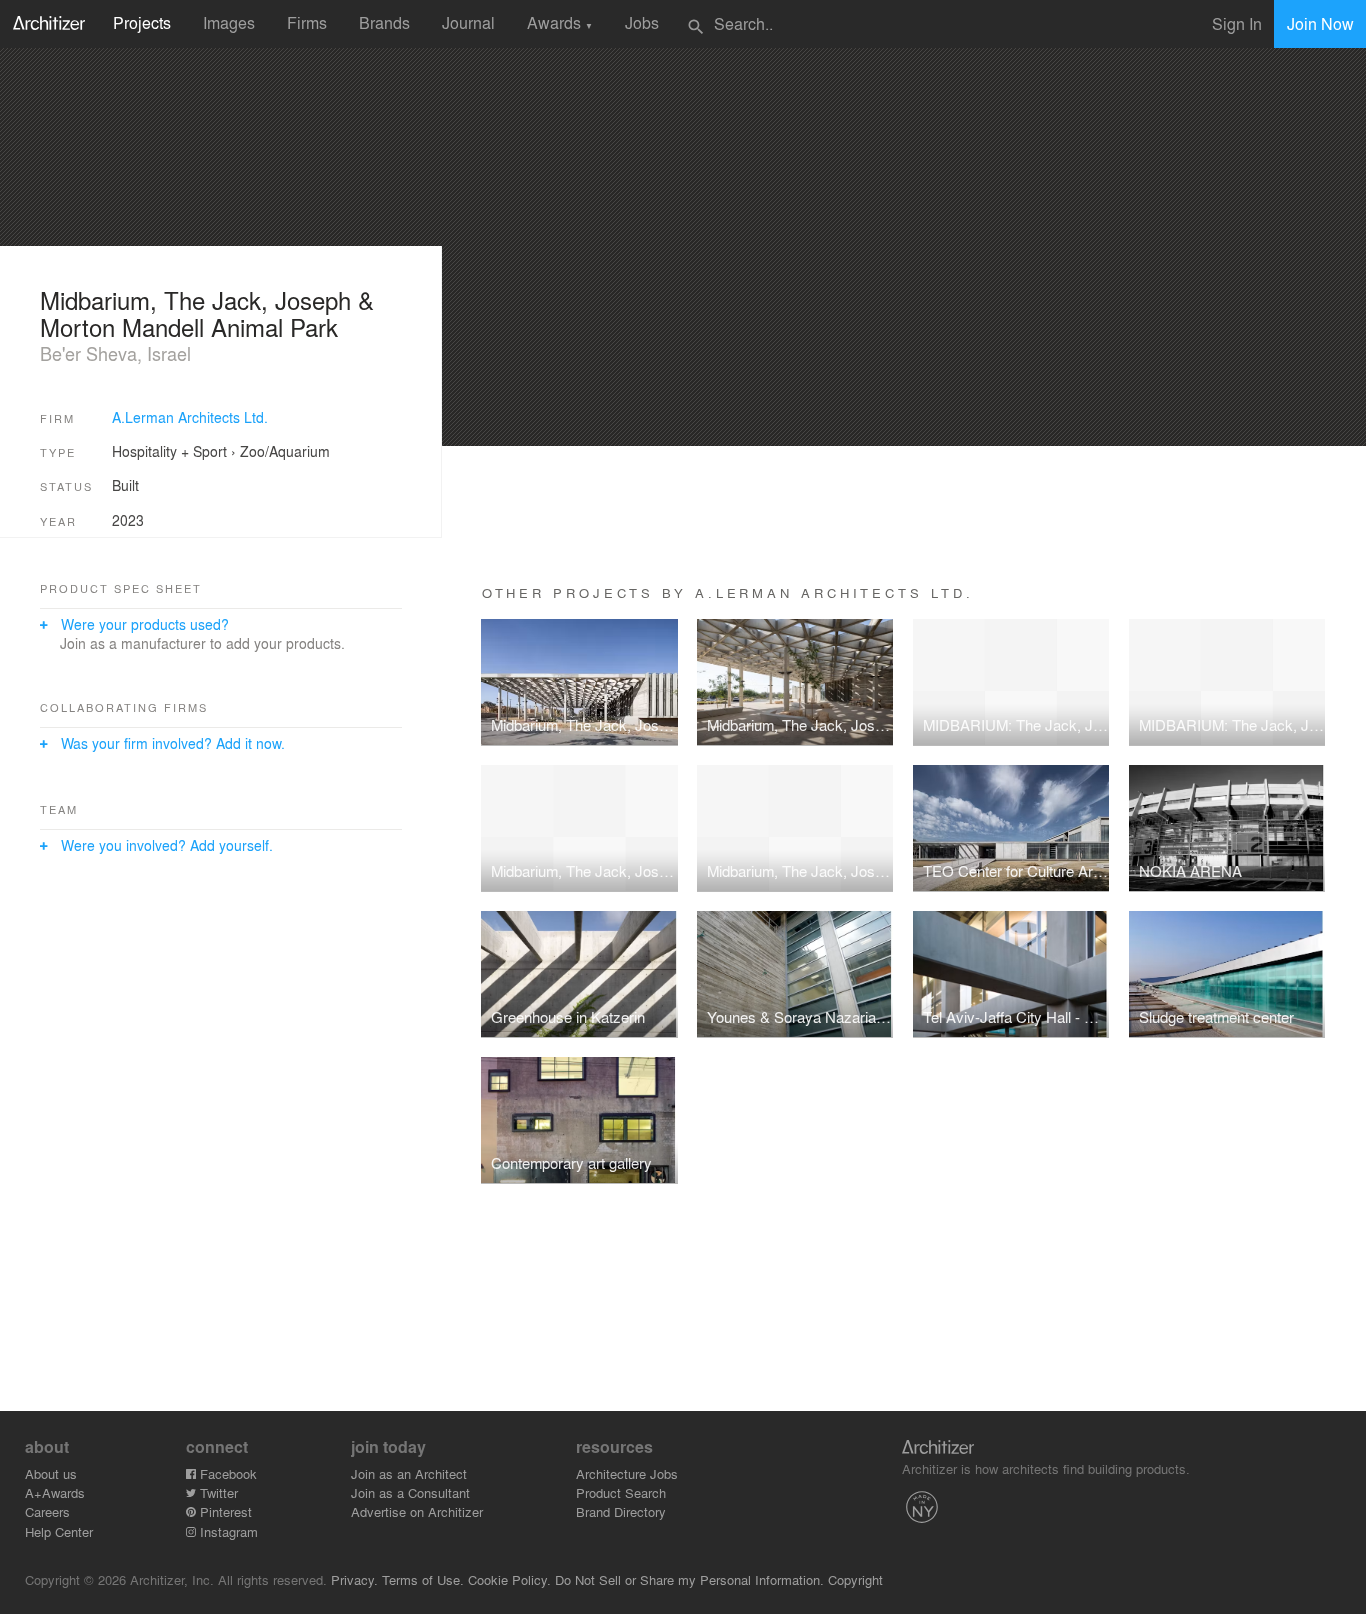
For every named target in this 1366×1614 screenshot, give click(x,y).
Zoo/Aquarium (285, 451)
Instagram (227, 1531)
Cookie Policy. (509, 1579)
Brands (384, 22)
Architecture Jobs (627, 1473)
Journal (468, 22)
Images (229, 22)
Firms (307, 22)
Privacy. (354, 1579)
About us (51, 1473)
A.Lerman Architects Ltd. (190, 417)
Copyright (855, 1579)
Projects (142, 22)
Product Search (621, 1492)
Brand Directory (621, 1511)
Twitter (217, 1492)
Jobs (642, 22)
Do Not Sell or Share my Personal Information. (689, 1579)
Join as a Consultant (410, 1492)
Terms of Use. (423, 1579)
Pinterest (224, 1511)
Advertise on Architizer (417, 1511)
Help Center (59, 1531)
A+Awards (55, 1492)
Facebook (226, 1473)
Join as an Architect (409, 1473)
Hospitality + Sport (169, 451)
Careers (47, 1511)
